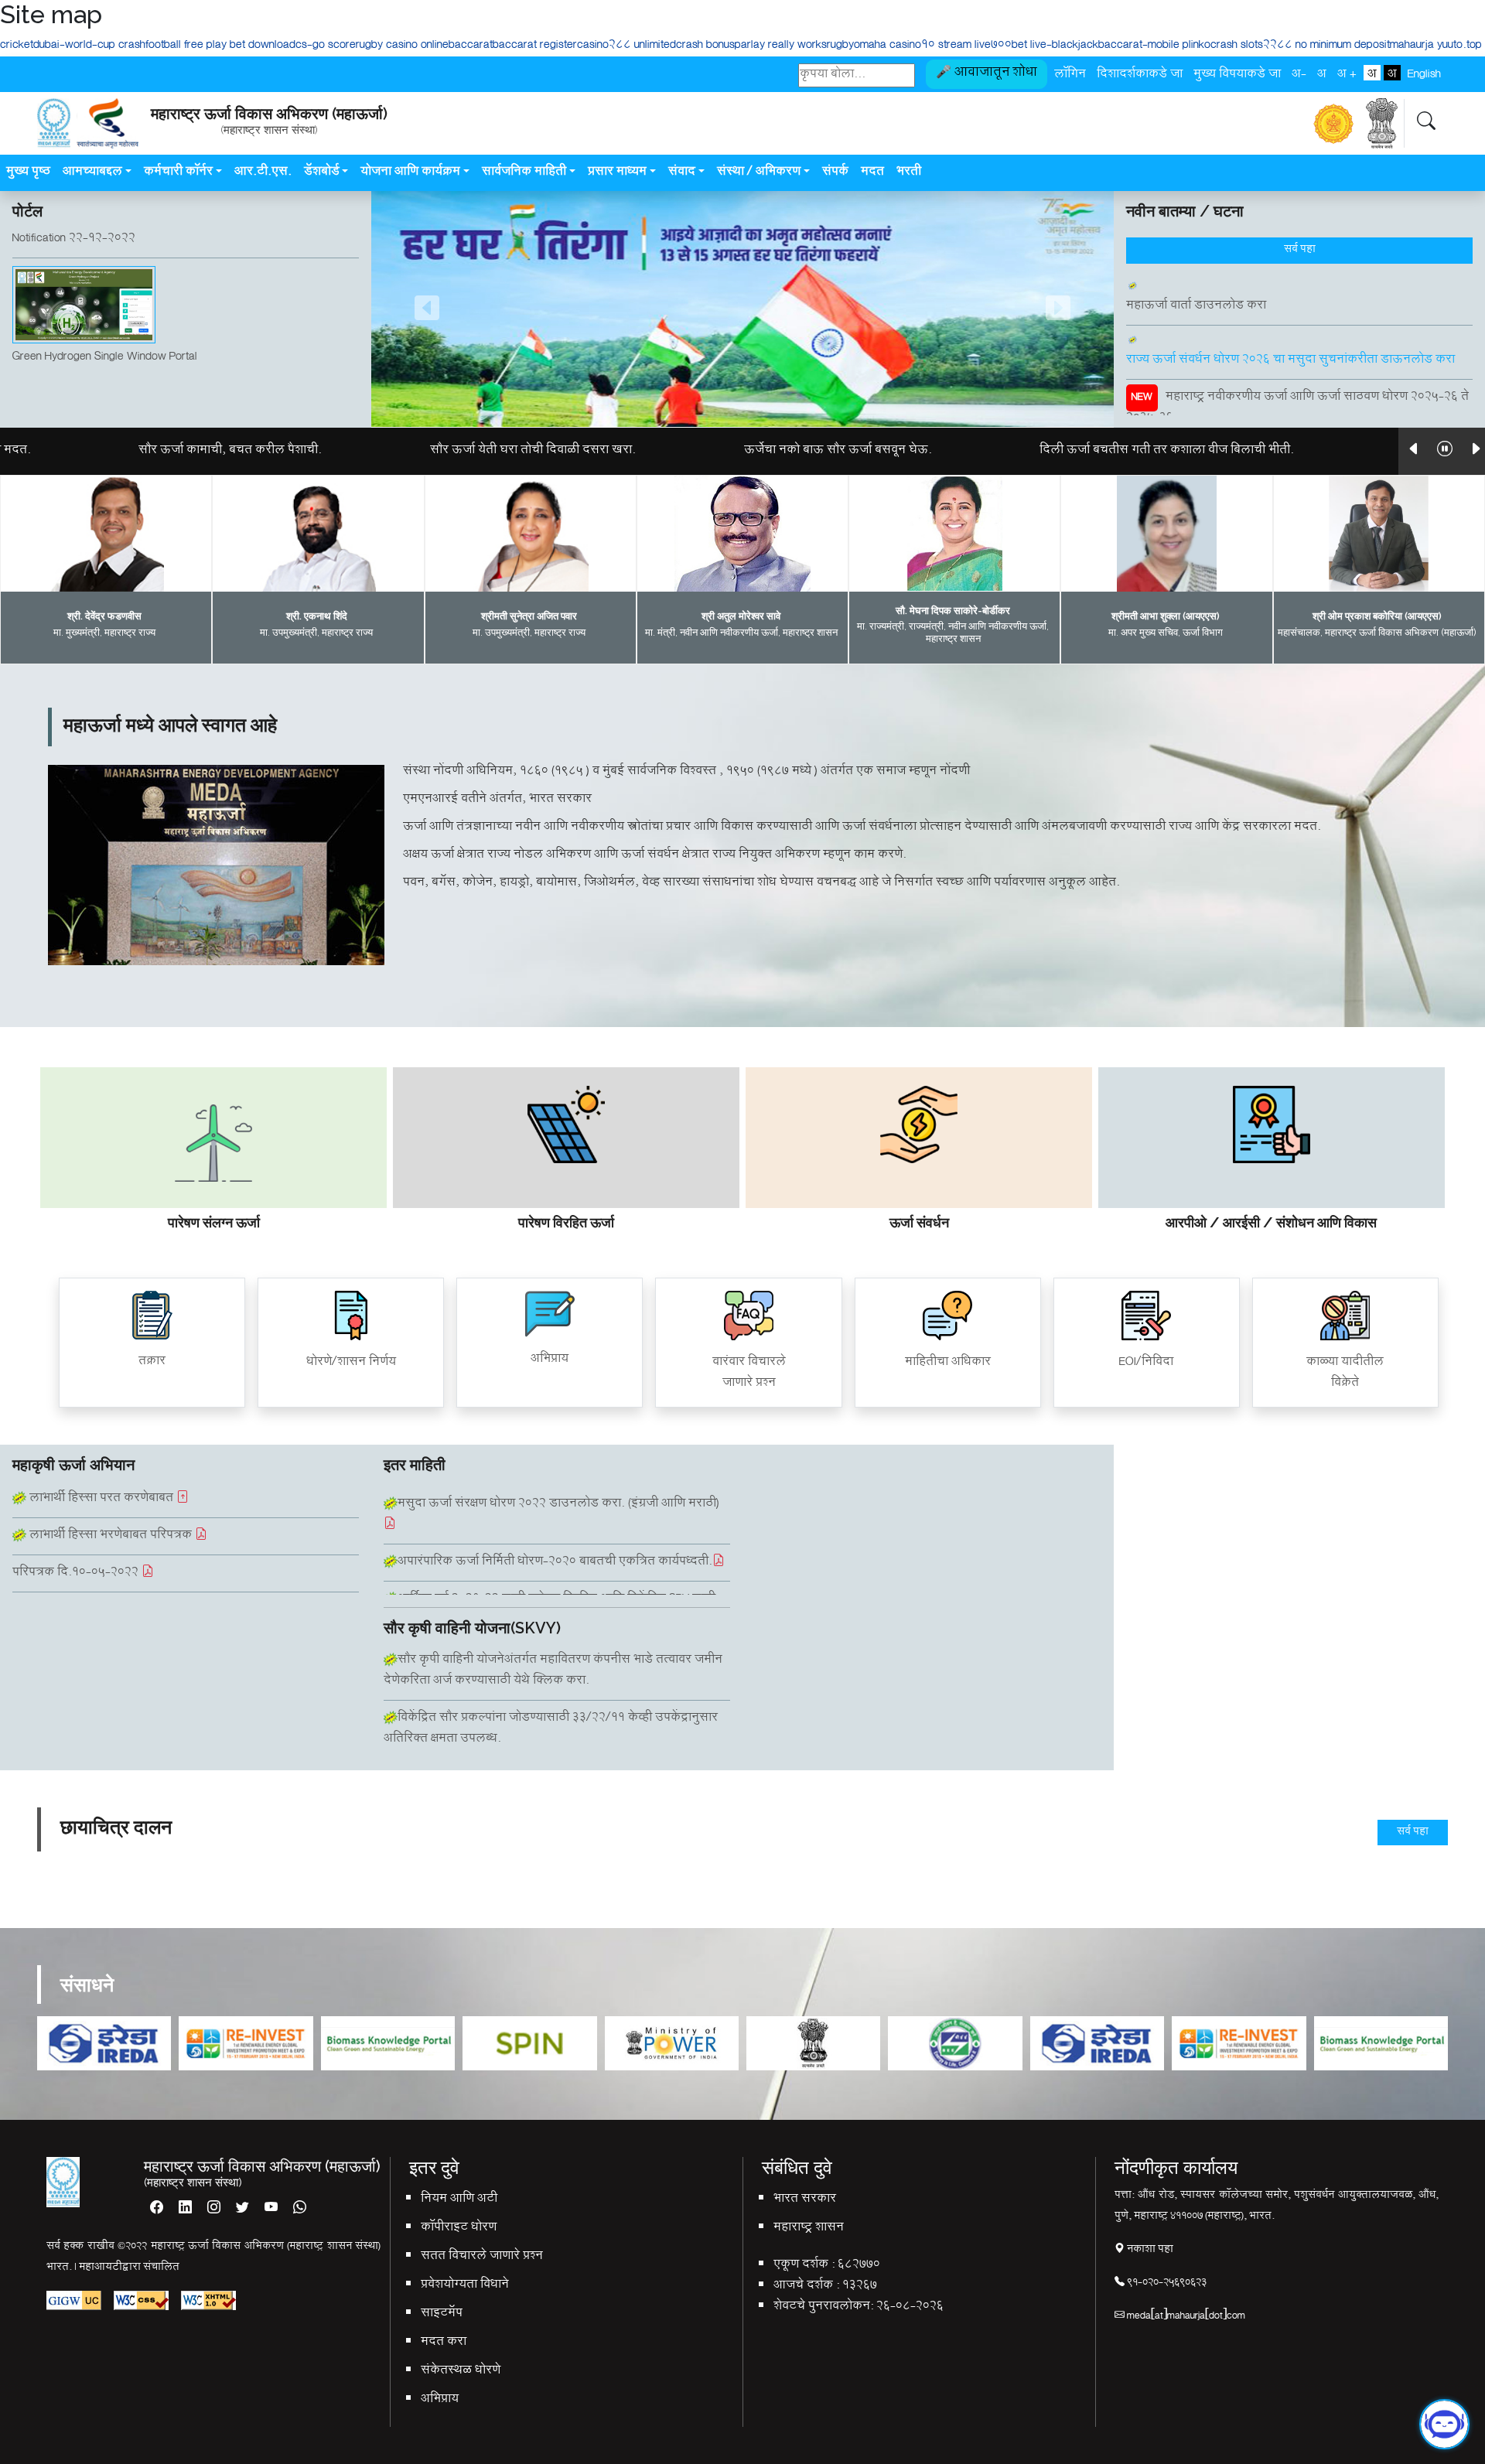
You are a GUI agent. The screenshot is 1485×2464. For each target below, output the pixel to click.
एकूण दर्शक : (804, 2266)
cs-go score (326, 46)
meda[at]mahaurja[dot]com (1185, 2317)
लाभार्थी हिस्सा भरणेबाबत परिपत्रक (111, 1495)
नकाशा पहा (1149, 2250)
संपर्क (835, 173)
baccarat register (535, 46)
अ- (1299, 73)
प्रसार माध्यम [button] (617, 173)
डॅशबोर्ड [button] (322, 173)
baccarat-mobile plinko (1154, 46)
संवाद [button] (682, 173)
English (1424, 73)
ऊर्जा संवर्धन (919, 1222)
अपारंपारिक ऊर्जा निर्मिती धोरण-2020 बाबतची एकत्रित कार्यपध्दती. (555, 1500)
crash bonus (705, 46)
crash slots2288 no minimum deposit (1300, 46)
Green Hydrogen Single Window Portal (105, 316)
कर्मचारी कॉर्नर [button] (178, 173)
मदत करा (444, 2343)
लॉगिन (1070, 73)
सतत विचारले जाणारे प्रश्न (482, 2257)
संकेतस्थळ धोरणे (461, 2372)
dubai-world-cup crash (89, 46)
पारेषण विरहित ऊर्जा (566, 1222)
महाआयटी (101, 2268)
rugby (840, 46)
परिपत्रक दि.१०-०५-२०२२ (77, 1532)
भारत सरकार (805, 2200)
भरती (910, 173)
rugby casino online (402, 46)
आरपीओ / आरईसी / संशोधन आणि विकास (1271, 1222)
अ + (1347, 73)
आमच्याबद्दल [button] (92, 173)
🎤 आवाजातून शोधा (987, 74)
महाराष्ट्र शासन (809, 2229)
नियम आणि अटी (459, 2200)
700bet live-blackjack (1045, 46)
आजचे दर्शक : (806, 2287)
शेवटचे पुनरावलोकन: (823, 2307)
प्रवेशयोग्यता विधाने (465, 2286)
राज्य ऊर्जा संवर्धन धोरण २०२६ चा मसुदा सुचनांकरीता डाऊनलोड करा (1290, 319)
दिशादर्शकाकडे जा (1140, 73)
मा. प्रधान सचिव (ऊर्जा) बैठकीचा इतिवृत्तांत (112, 1569)
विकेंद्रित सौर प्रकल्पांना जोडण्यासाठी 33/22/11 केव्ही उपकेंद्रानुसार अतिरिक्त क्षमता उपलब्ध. (551, 1673)
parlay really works (781, 46)
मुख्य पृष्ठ (28, 173)
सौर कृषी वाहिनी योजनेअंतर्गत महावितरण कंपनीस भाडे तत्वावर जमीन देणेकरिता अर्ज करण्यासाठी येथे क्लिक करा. (553, 1731)
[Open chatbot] (1444, 2428)
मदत (872, 173)
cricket (17, 46)
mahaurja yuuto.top (1436, 46)
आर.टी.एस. (263, 173)
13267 (860, 2287)
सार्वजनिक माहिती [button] (524, 173)
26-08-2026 (910, 2307)
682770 (859, 2266)
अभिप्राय (440, 2400)
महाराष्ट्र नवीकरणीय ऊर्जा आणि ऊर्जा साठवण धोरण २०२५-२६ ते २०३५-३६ (1297, 367)
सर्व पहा (1300, 250)
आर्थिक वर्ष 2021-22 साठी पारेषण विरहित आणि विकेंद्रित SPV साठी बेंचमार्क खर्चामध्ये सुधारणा (550, 1548)
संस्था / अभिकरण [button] (759, 173)
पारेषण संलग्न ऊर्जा (214, 1222)
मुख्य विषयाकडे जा (1237, 73)
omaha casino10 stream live (922, 46)
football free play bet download (220, 46)
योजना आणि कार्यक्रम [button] (410, 173)
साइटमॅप (442, 2314)
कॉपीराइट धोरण (459, 2229)
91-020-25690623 (1166, 2283)
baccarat (471, 46)
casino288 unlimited (626, 46)
